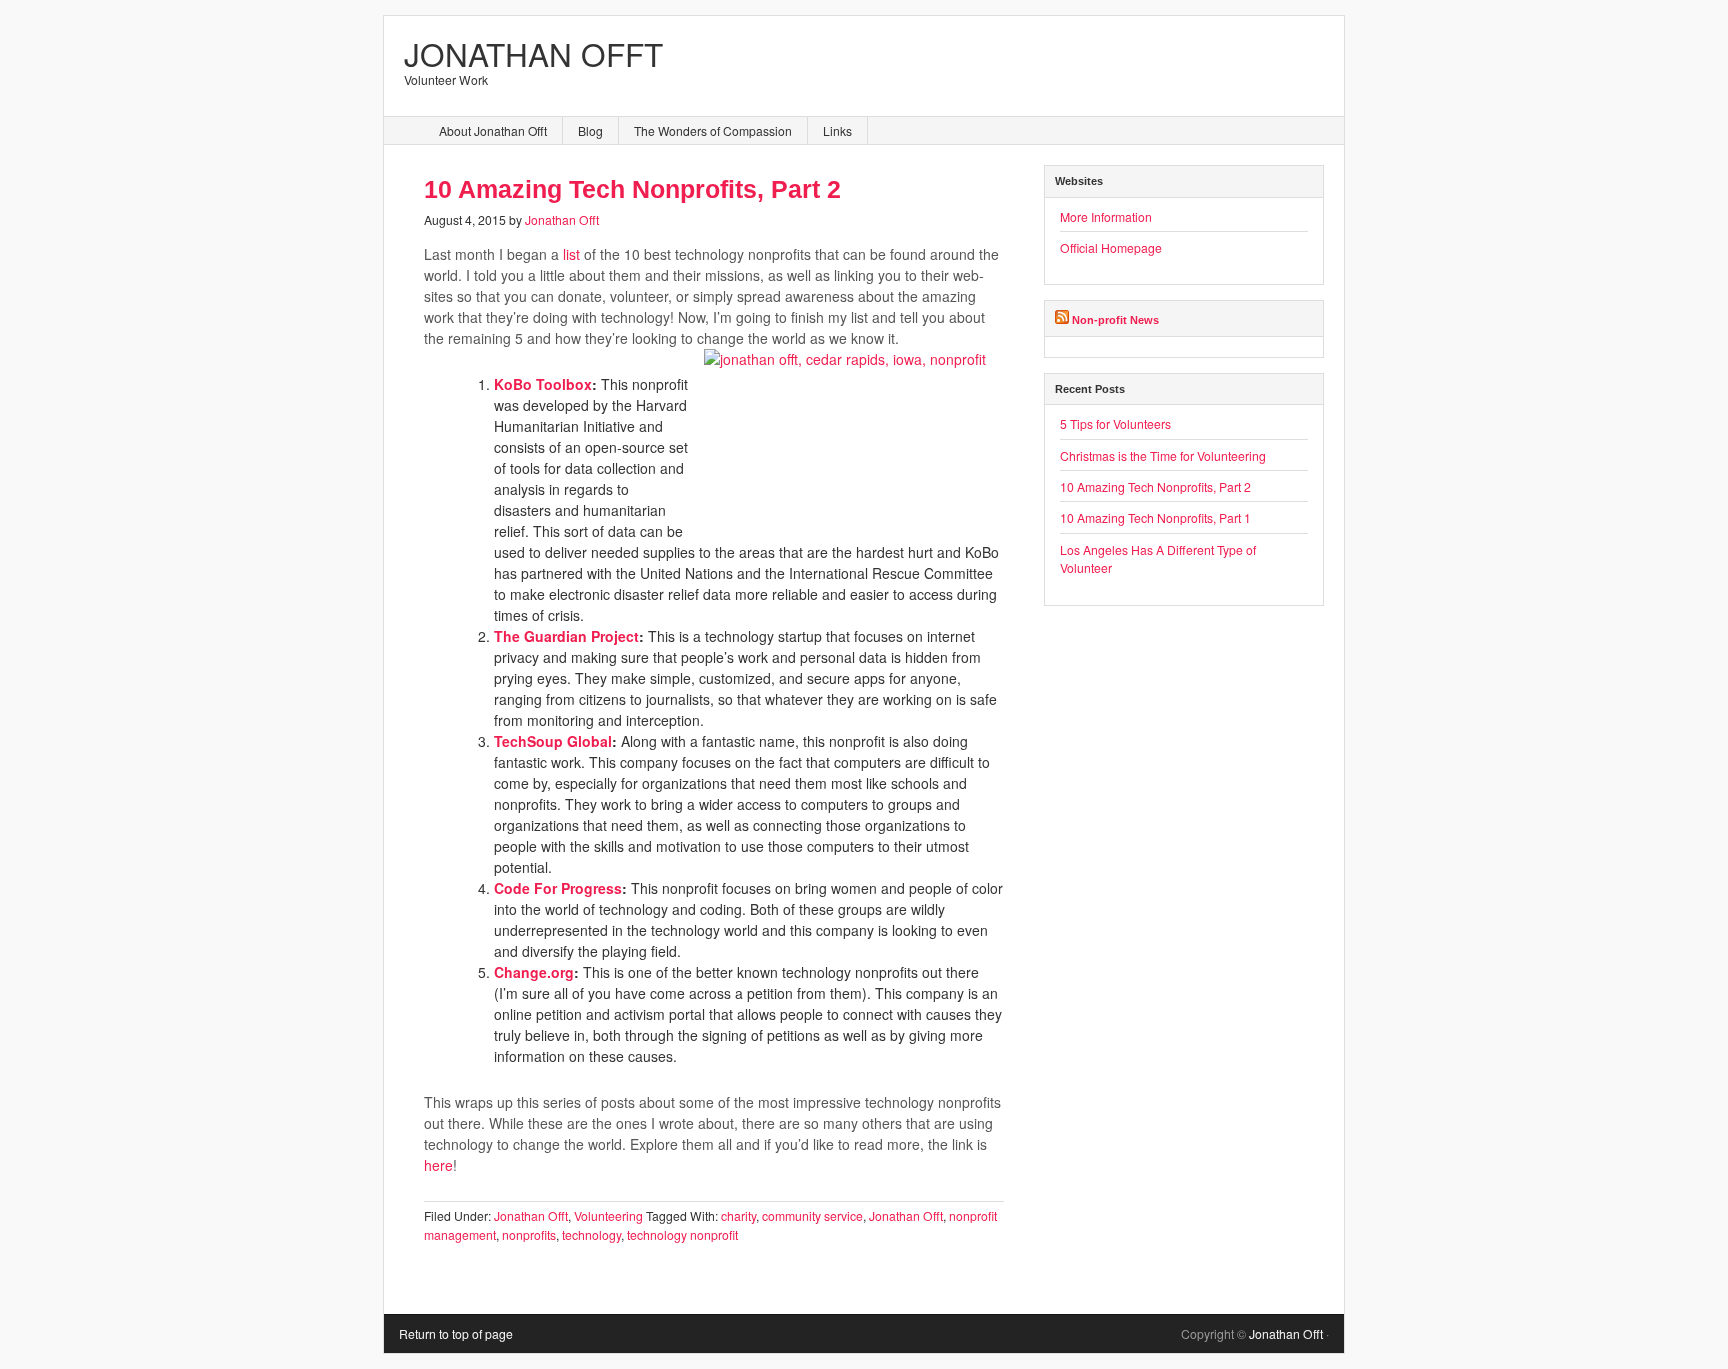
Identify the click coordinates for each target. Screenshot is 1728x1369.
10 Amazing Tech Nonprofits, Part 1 (1155, 517)
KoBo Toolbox (543, 384)
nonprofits (529, 1234)
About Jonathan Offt (493, 130)
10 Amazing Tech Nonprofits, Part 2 (632, 189)
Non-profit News (1115, 320)
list (571, 254)
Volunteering (608, 1215)
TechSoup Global (553, 741)
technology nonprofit (682, 1234)
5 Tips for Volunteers (1115, 423)
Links (837, 130)
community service (812, 1215)
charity (738, 1215)
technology (591, 1234)
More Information (1106, 216)
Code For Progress (558, 888)
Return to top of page (456, 1333)
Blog (590, 130)
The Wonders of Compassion (713, 130)
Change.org (534, 972)
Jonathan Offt (533, 53)
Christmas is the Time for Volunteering (1163, 455)
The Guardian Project (566, 636)
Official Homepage (1111, 247)
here (438, 1165)
